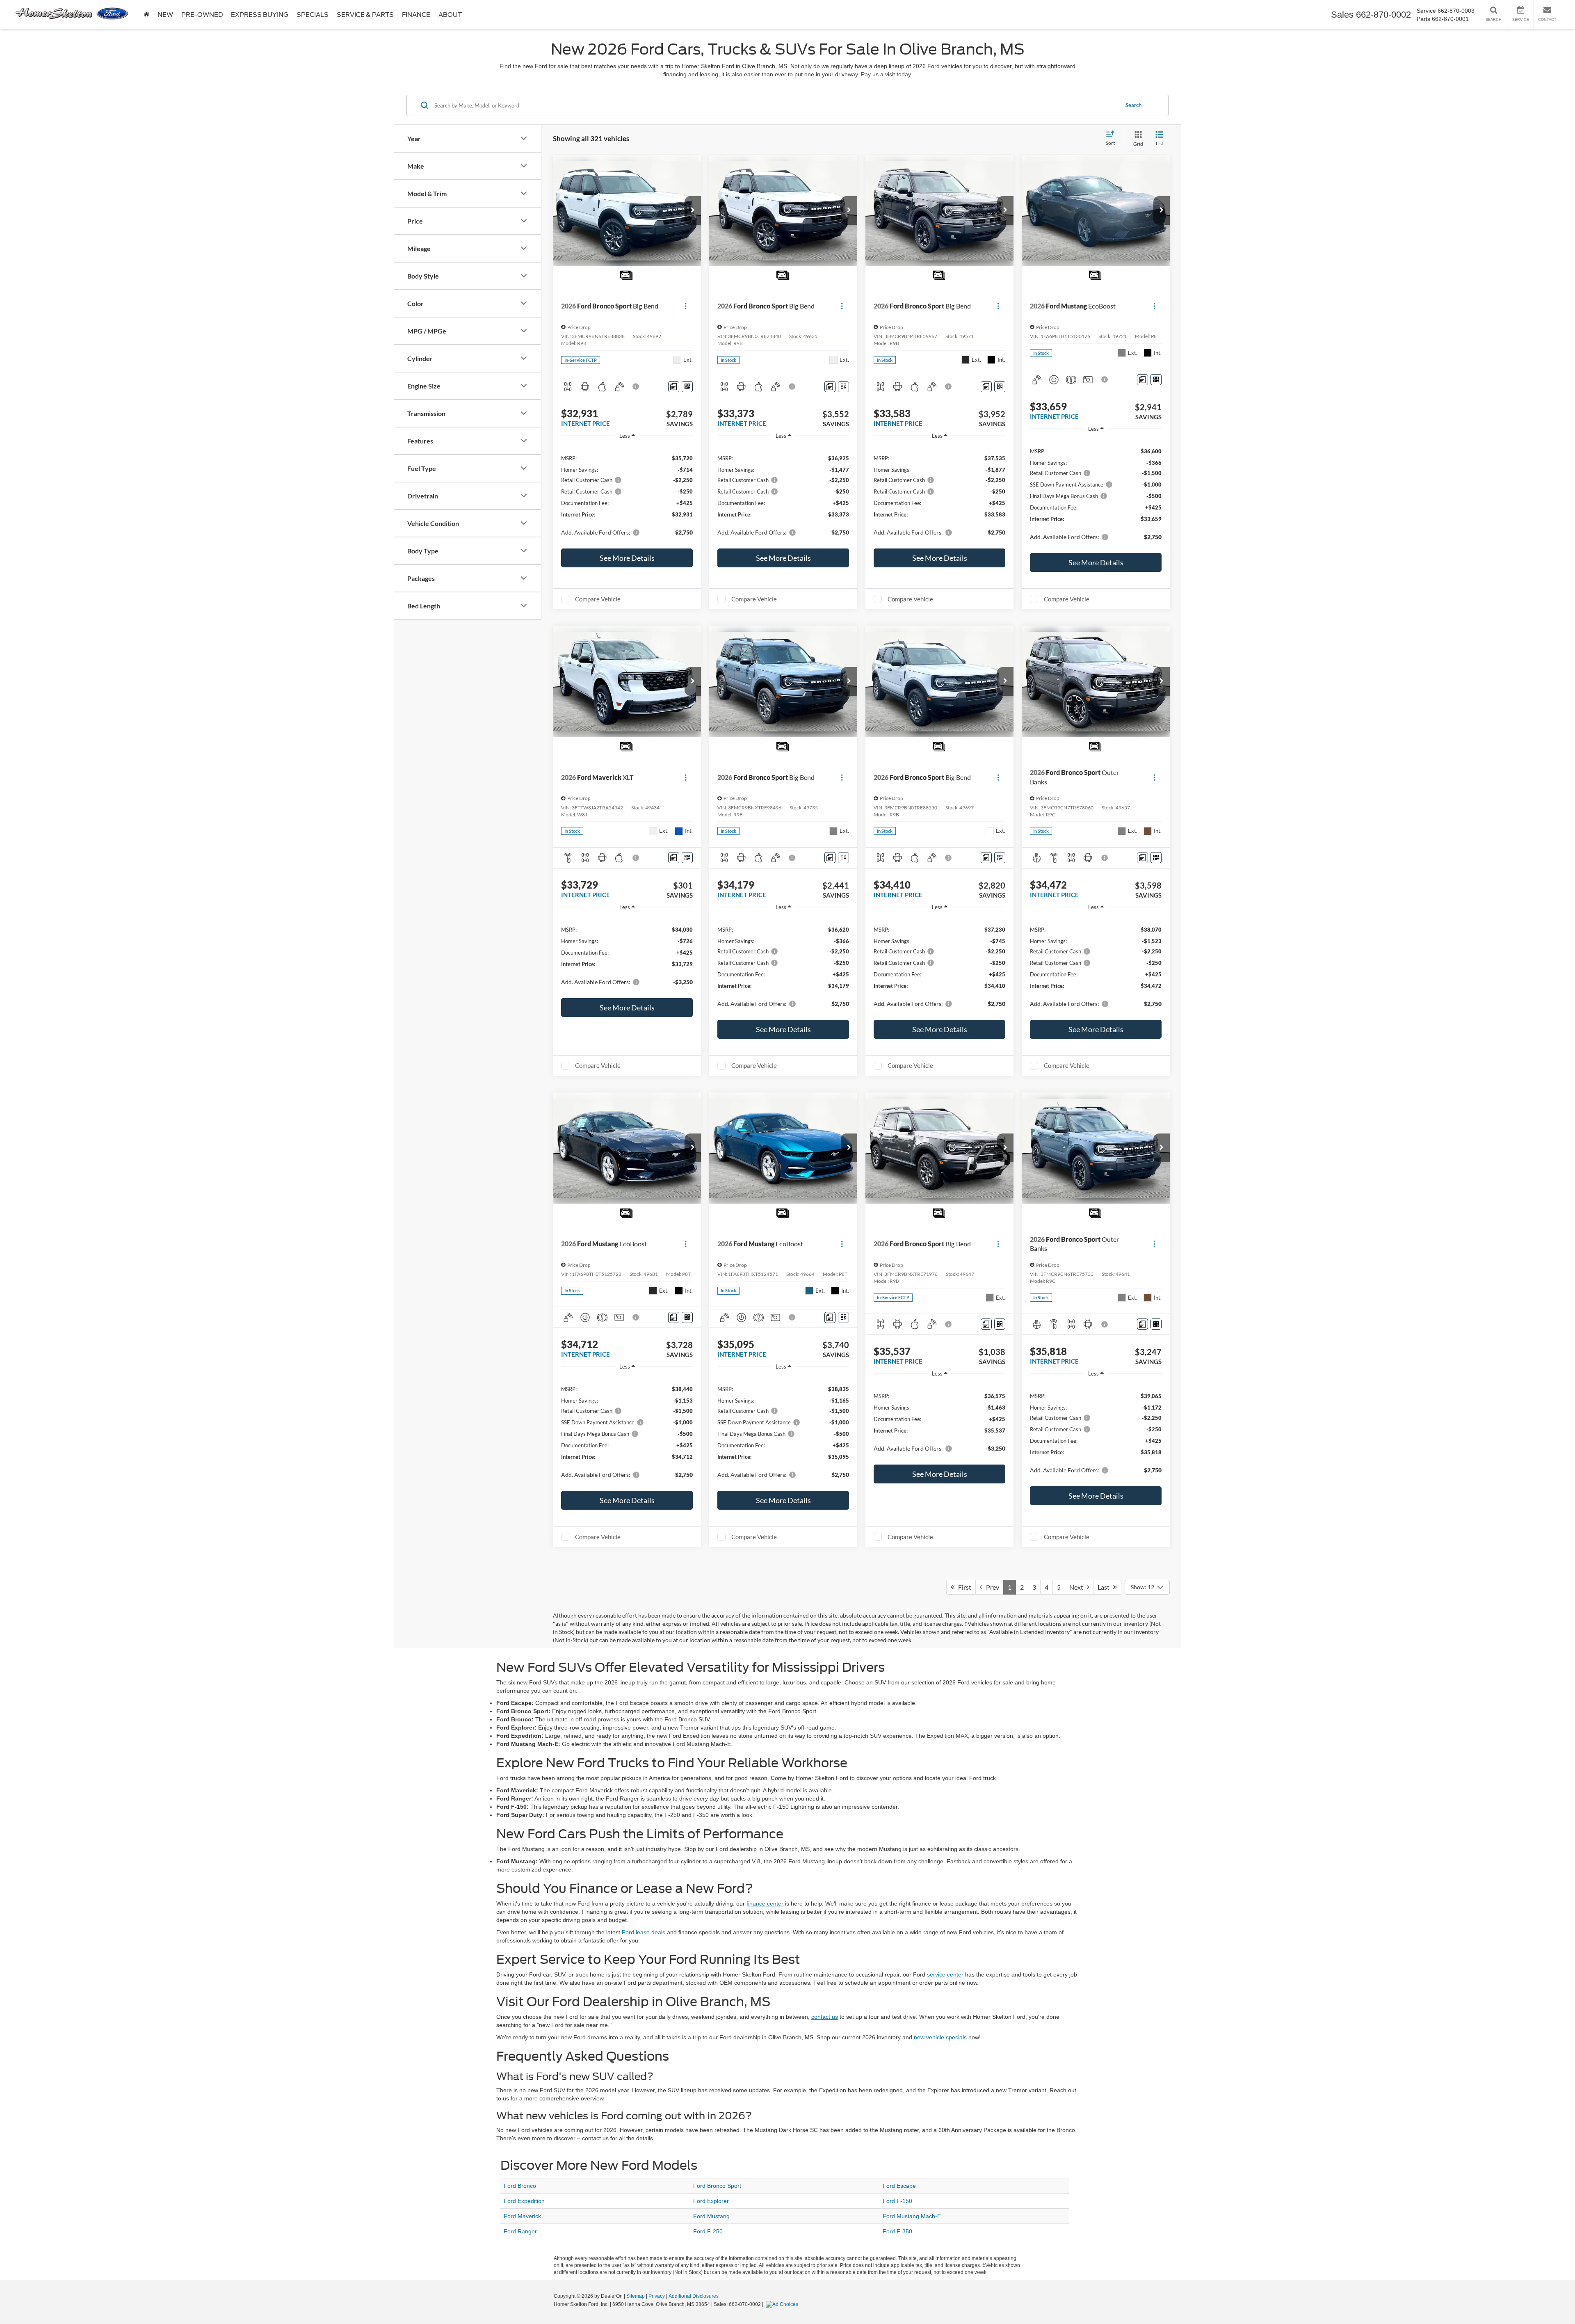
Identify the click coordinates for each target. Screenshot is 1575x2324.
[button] (693, 210)
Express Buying (260, 15)
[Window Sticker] (687, 387)
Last (1105, 1587)
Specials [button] (313, 15)
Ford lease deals (644, 1932)
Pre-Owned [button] (202, 15)
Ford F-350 (897, 2231)
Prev (991, 1587)
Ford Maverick (522, 2216)
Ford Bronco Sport (717, 2186)
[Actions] (686, 306)
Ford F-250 (708, 2231)
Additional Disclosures (694, 2296)
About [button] (450, 15)
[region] (627, 495)
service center (945, 1974)
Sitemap (636, 2296)
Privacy (657, 2296)
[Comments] (674, 387)
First (963, 1587)
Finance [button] (416, 15)
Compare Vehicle (598, 599)
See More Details (627, 558)
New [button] (165, 15)
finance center (765, 1904)
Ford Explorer (711, 2201)
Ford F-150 (897, 2201)
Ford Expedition (524, 2201)
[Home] (146, 15)
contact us (825, 2017)
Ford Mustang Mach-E (912, 2216)
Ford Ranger (520, 2231)
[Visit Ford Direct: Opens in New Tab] (783, 2304)
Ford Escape (899, 2186)
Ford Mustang (711, 2216)
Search (1133, 105)
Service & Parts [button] (365, 15)
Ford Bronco (520, 2186)
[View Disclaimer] (636, 386)
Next (1078, 1587)
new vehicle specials (940, 2037)
